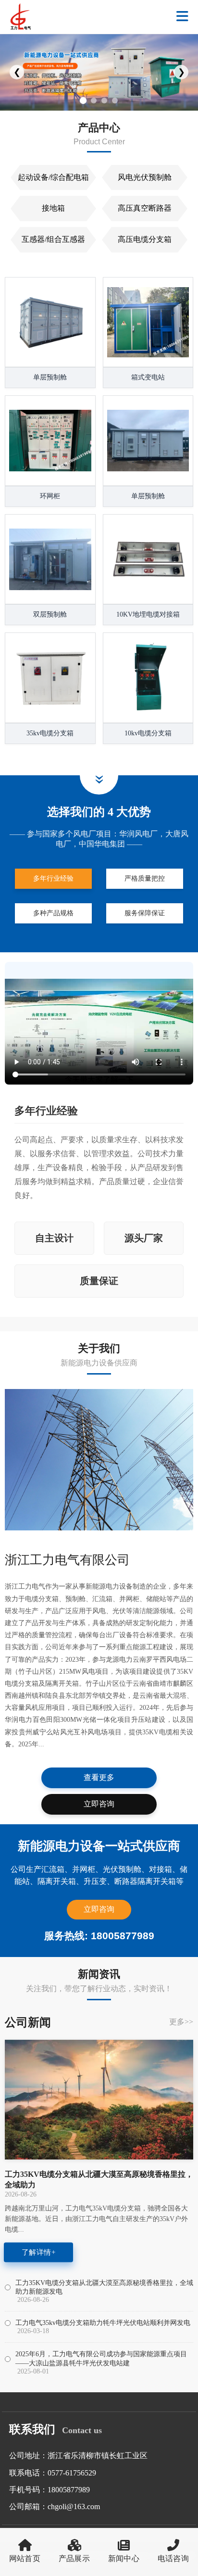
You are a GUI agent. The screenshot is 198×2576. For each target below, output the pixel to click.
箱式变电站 (148, 377)
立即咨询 (99, 1804)
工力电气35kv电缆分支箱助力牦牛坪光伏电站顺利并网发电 (103, 2323)
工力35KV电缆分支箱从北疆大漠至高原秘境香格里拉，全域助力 (99, 2179)
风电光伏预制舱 (145, 177)
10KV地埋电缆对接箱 (148, 614)
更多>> (181, 2022)
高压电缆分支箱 (145, 239)
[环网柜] (50, 441)
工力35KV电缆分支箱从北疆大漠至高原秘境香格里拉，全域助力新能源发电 (104, 2287)
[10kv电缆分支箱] (148, 678)
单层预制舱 (50, 377)
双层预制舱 (50, 614)
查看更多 (99, 1777)
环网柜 (50, 496)
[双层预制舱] (50, 560)
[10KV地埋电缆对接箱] (148, 560)
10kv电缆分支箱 (148, 733)
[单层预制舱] (50, 322)
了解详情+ (38, 2252)
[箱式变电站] (148, 322)
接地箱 (53, 208)
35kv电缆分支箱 (50, 733)
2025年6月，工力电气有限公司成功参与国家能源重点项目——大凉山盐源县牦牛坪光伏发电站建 (101, 2358)
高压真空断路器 (145, 208)
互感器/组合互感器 (53, 239)
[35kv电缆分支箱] (50, 678)
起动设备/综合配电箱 (53, 177)
